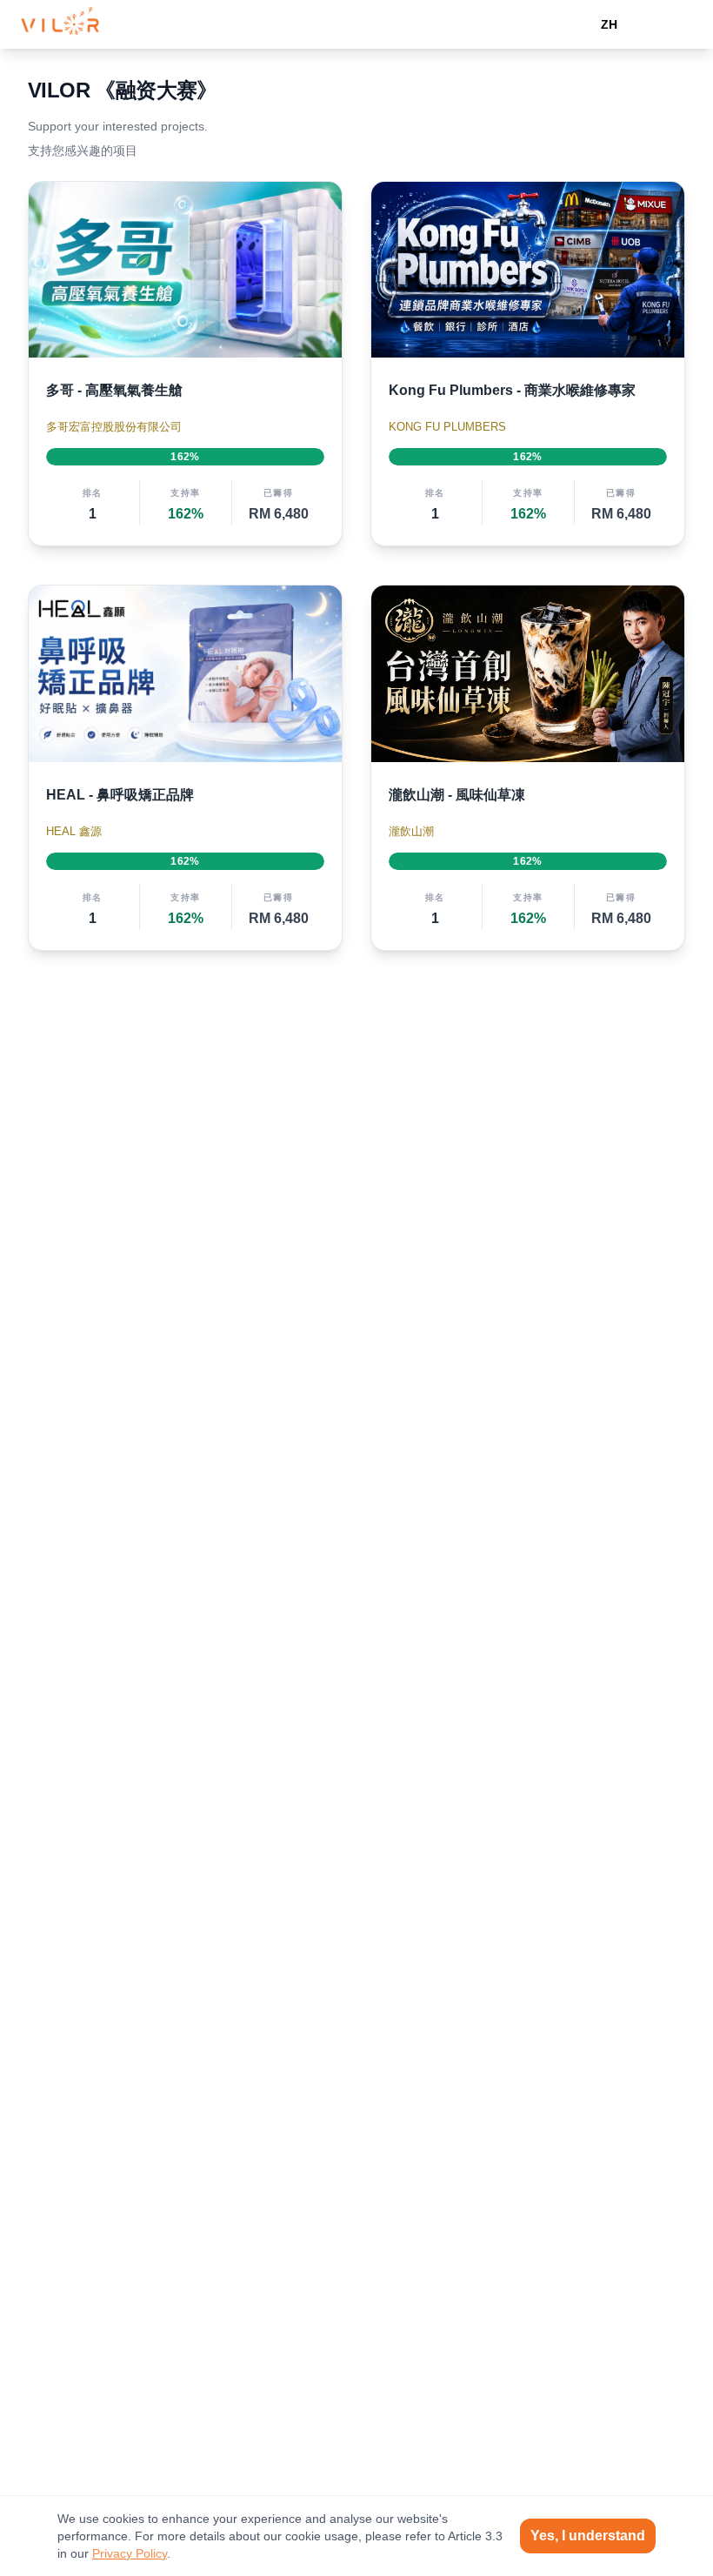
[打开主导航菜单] (675, 24)
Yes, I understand (588, 2536)
